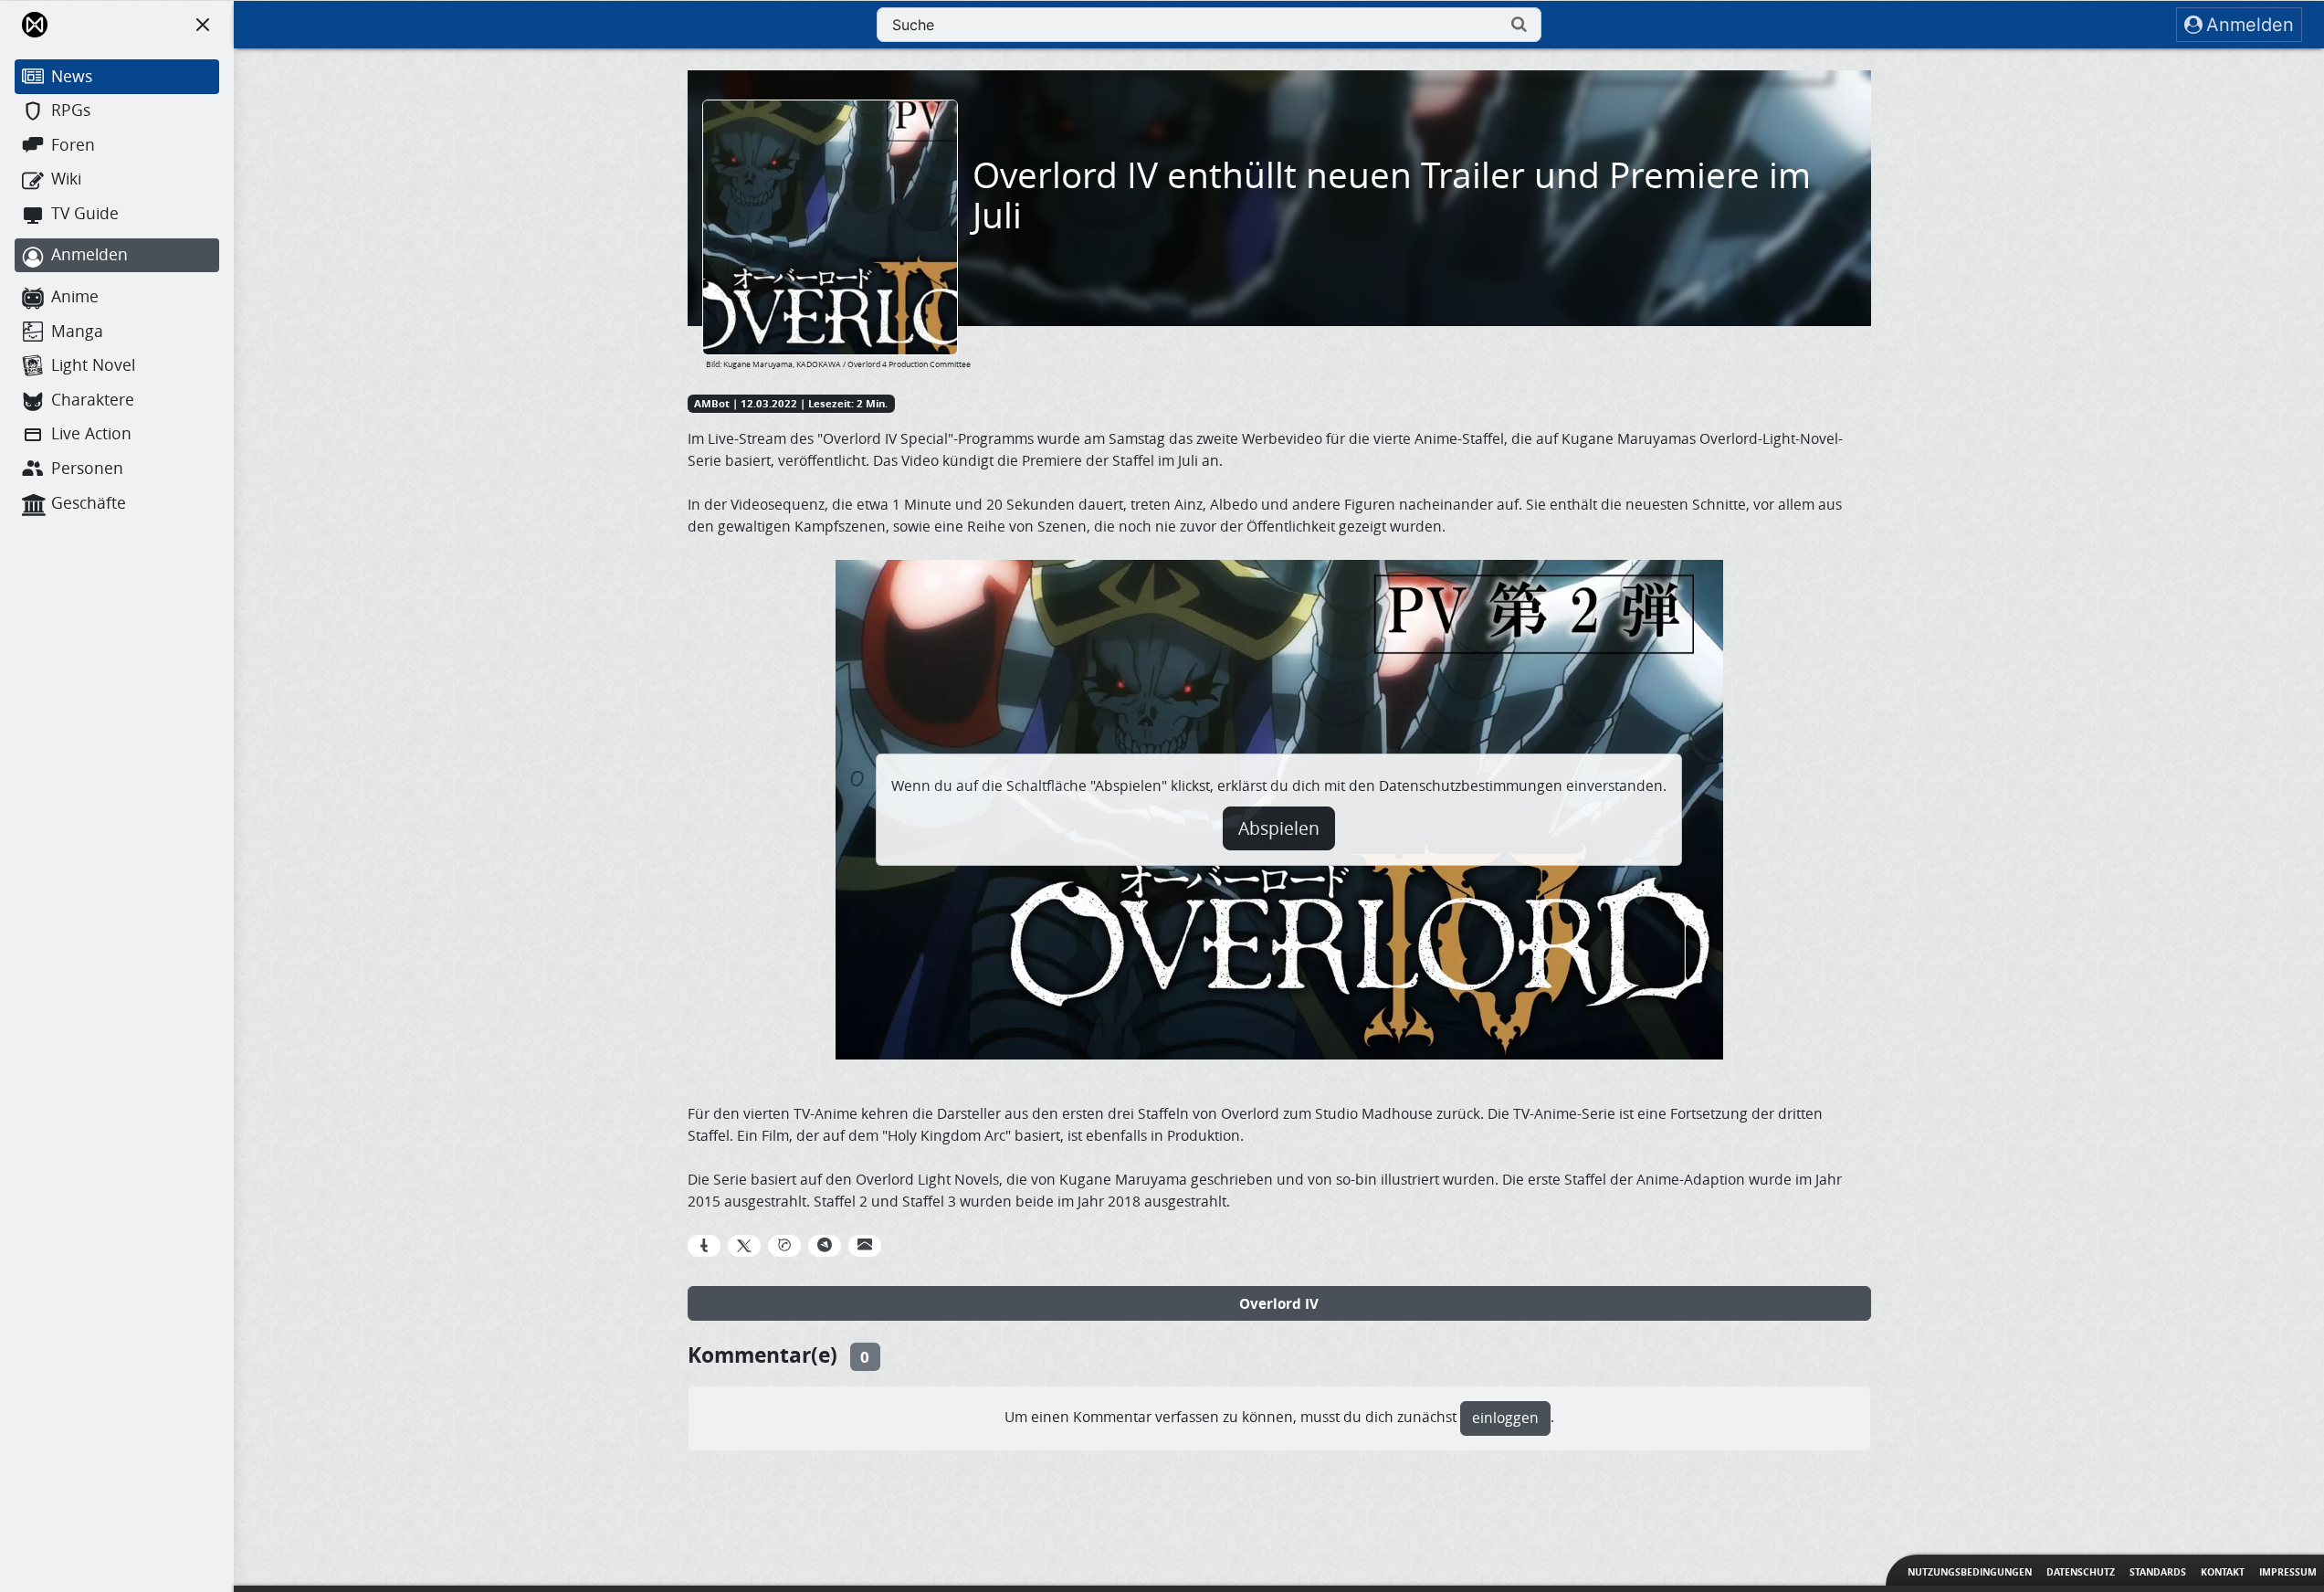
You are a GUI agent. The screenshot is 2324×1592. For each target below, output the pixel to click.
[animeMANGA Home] (35, 25)
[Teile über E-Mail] (865, 1246)
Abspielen (1279, 828)
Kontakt (2223, 1572)
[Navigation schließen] (203, 25)
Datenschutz (2081, 1572)
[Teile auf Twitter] (744, 1246)
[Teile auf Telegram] (825, 1246)
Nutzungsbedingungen (1970, 1572)
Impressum (2288, 1572)
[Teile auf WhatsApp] (784, 1246)
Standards (2158, 1572)
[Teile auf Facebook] (704, 1246)
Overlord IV (1279, 1303)
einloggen (1505, 1418)
